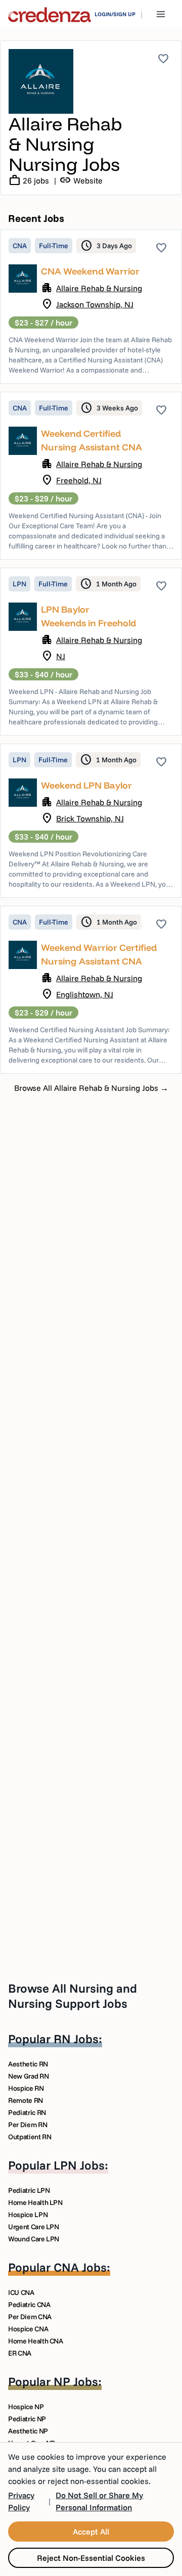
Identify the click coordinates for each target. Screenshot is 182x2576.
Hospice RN (26, 2088)
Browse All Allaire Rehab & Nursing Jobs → (91, 1088)
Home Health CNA (36, 2341)
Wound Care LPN (34, 2239)
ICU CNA (21, 2292)
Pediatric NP (27, 2419)
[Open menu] (161, 14)
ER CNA (20, 2353)
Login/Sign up (115, 14)
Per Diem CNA (30, 2317)
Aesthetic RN (28, 2064)
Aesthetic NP (28, 2431)
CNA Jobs (80, 2267)
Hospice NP (26, 2407)
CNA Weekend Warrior (90, 271)
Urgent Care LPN (34, 2227)
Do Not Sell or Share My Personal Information (99, 2501)
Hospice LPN (28, 2215)
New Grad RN (28, 2076)
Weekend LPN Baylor (86, 785)
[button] (91, 307)
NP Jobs (76, 2381)
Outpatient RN (30, 2137)
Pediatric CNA (29, 2305)
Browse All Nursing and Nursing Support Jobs (73, 1996)
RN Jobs (76, 2039)
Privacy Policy (21, 2501)
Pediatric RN (27, 2112)
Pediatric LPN (29, 2190)
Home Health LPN (35, 2202)
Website (81, 180)
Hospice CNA (28, 2329)
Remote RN (26, 2100)
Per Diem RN (28, 2125)
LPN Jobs (79, 2165)
